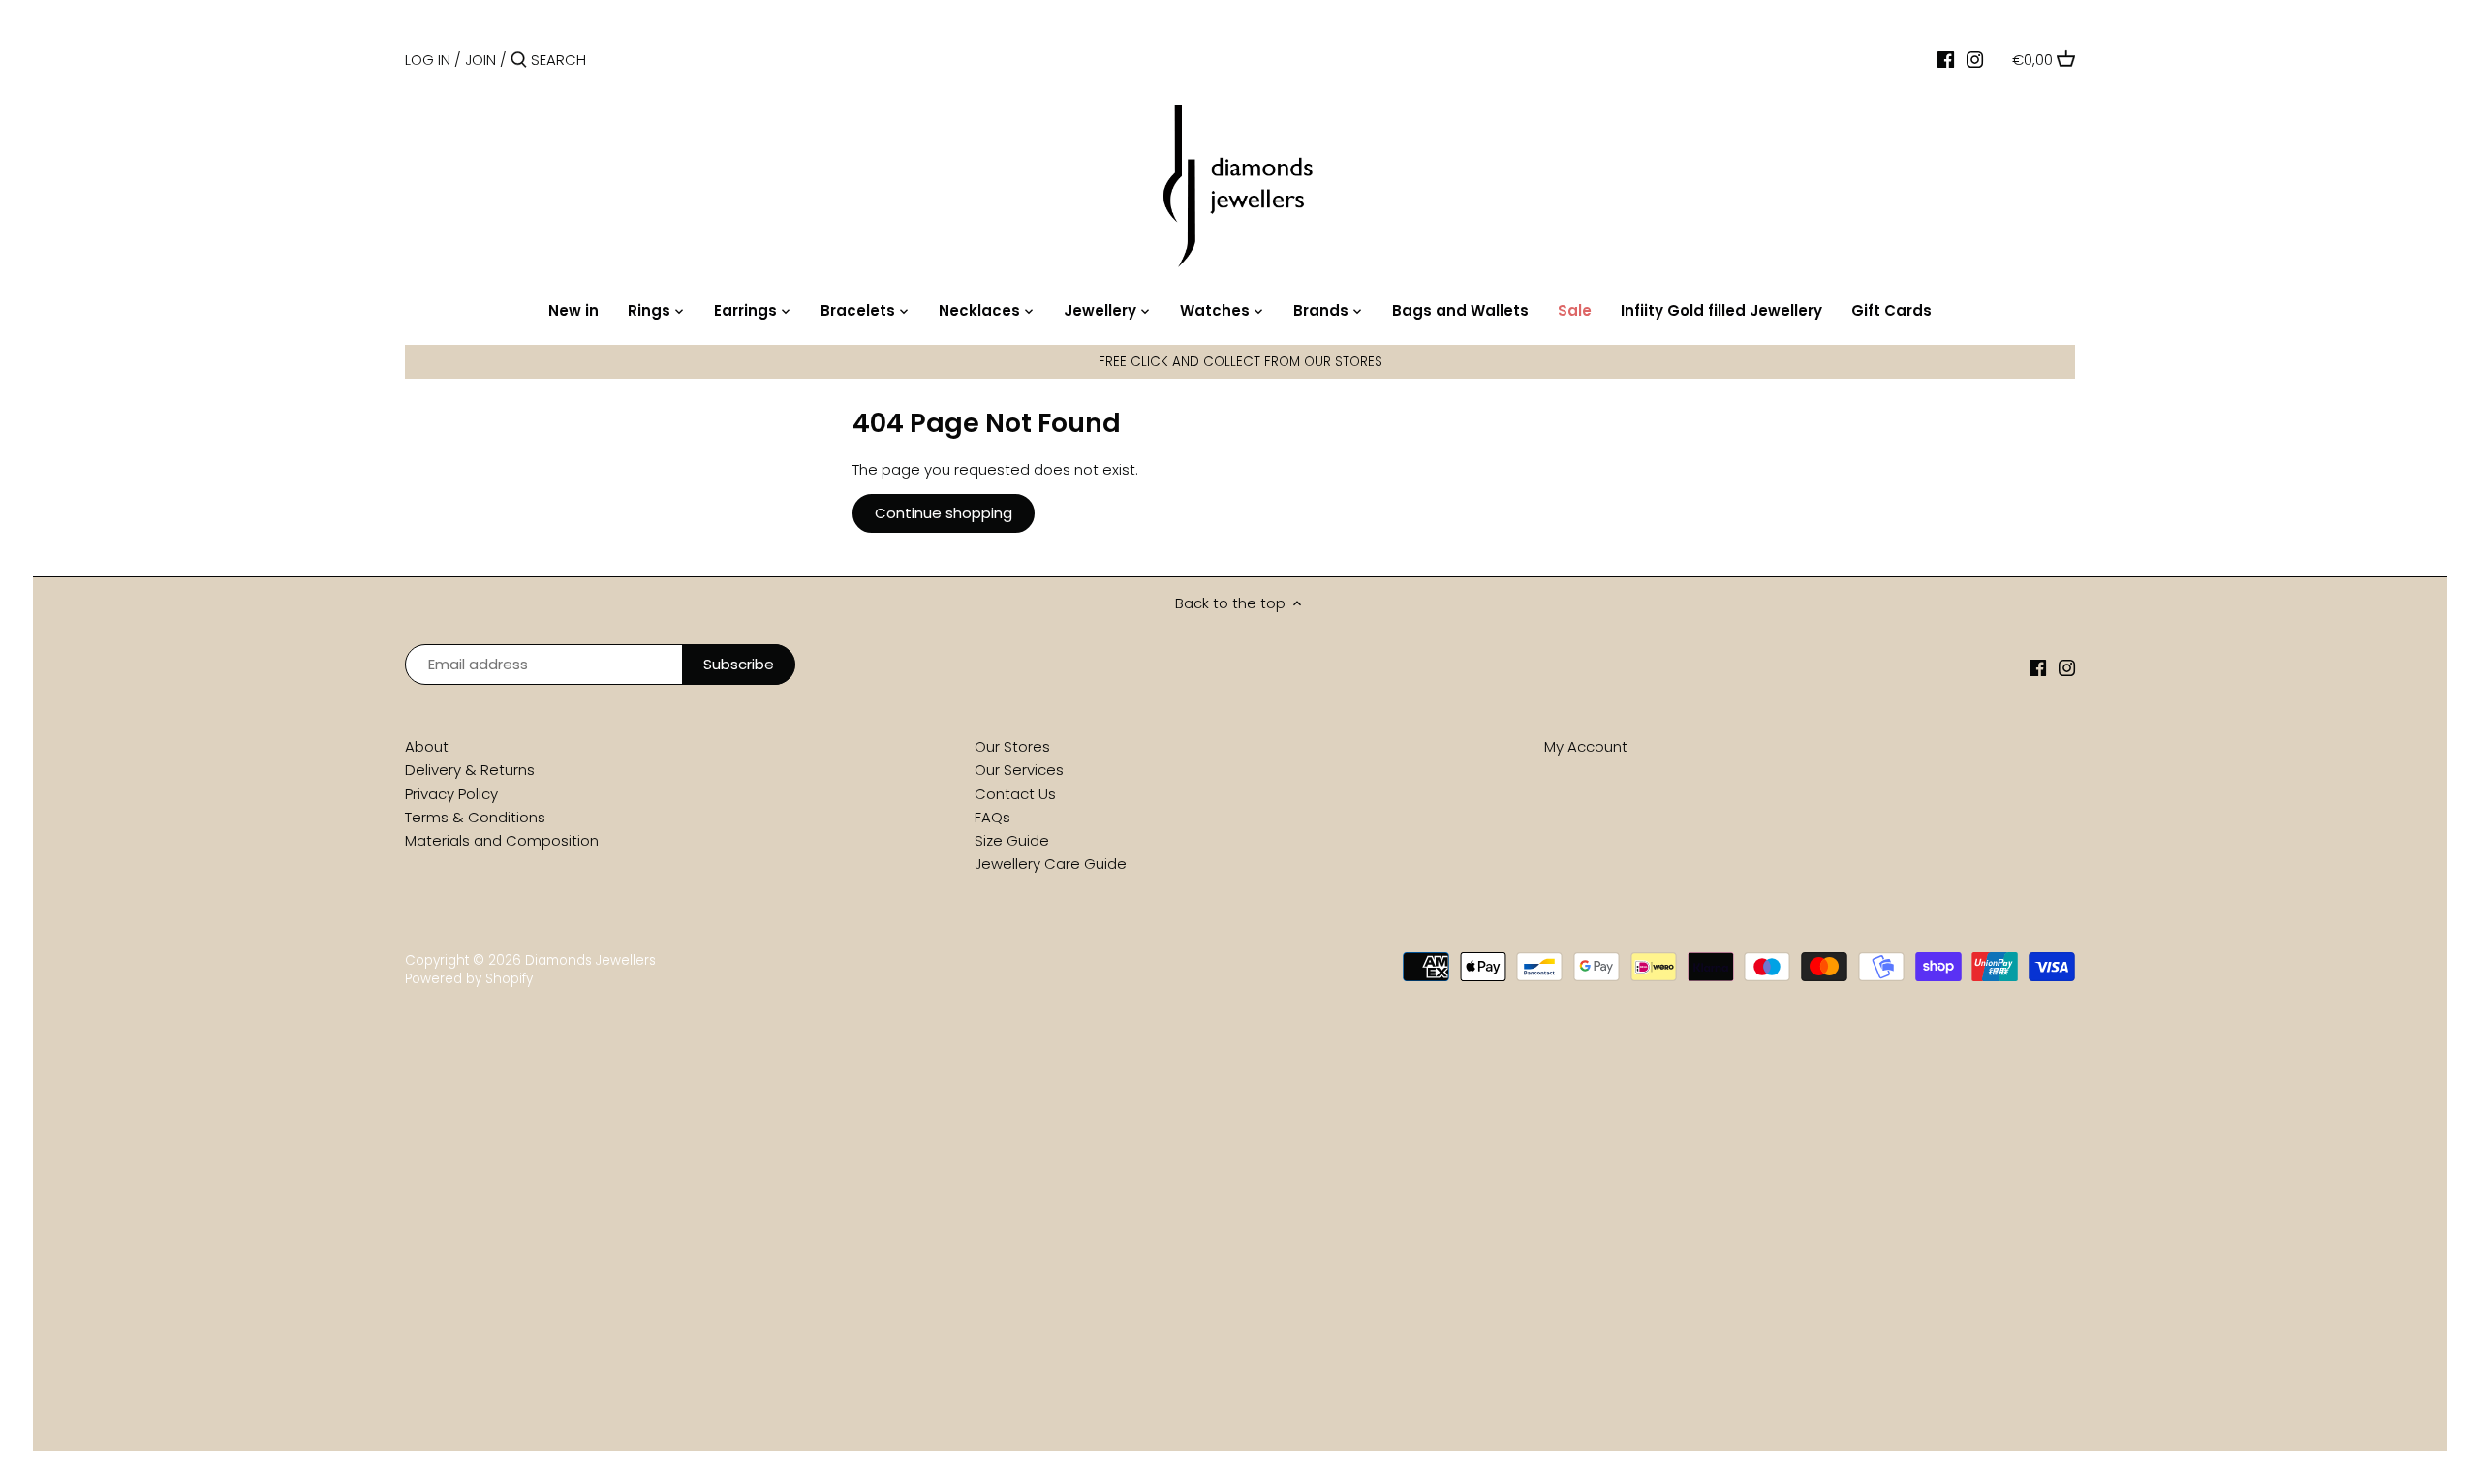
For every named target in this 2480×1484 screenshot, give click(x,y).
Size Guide (1012, 840)
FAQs (992, 817)
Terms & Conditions (475, 817)
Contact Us (1015, 794)
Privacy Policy (451, 794)
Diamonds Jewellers (590, 960)
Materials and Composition (502, 840)
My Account (1586, 746)
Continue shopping (944, 513)
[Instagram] (1975, 59)
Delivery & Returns (470, 770)
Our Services (1019, 770)
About (427, 746)
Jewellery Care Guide (1051, 864)
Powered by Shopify (469, 979)
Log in (428, 60)
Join (480, 60)
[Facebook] (1946, 59)
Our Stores (1012, 746)
